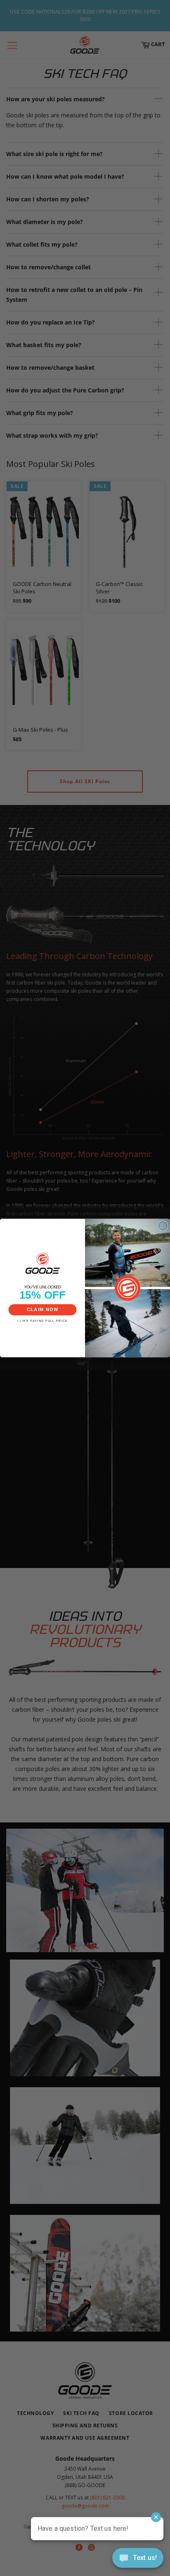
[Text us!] (138, 2560)
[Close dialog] (163, 1226)
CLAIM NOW (43, 1310)
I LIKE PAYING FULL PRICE (43, 1321)
